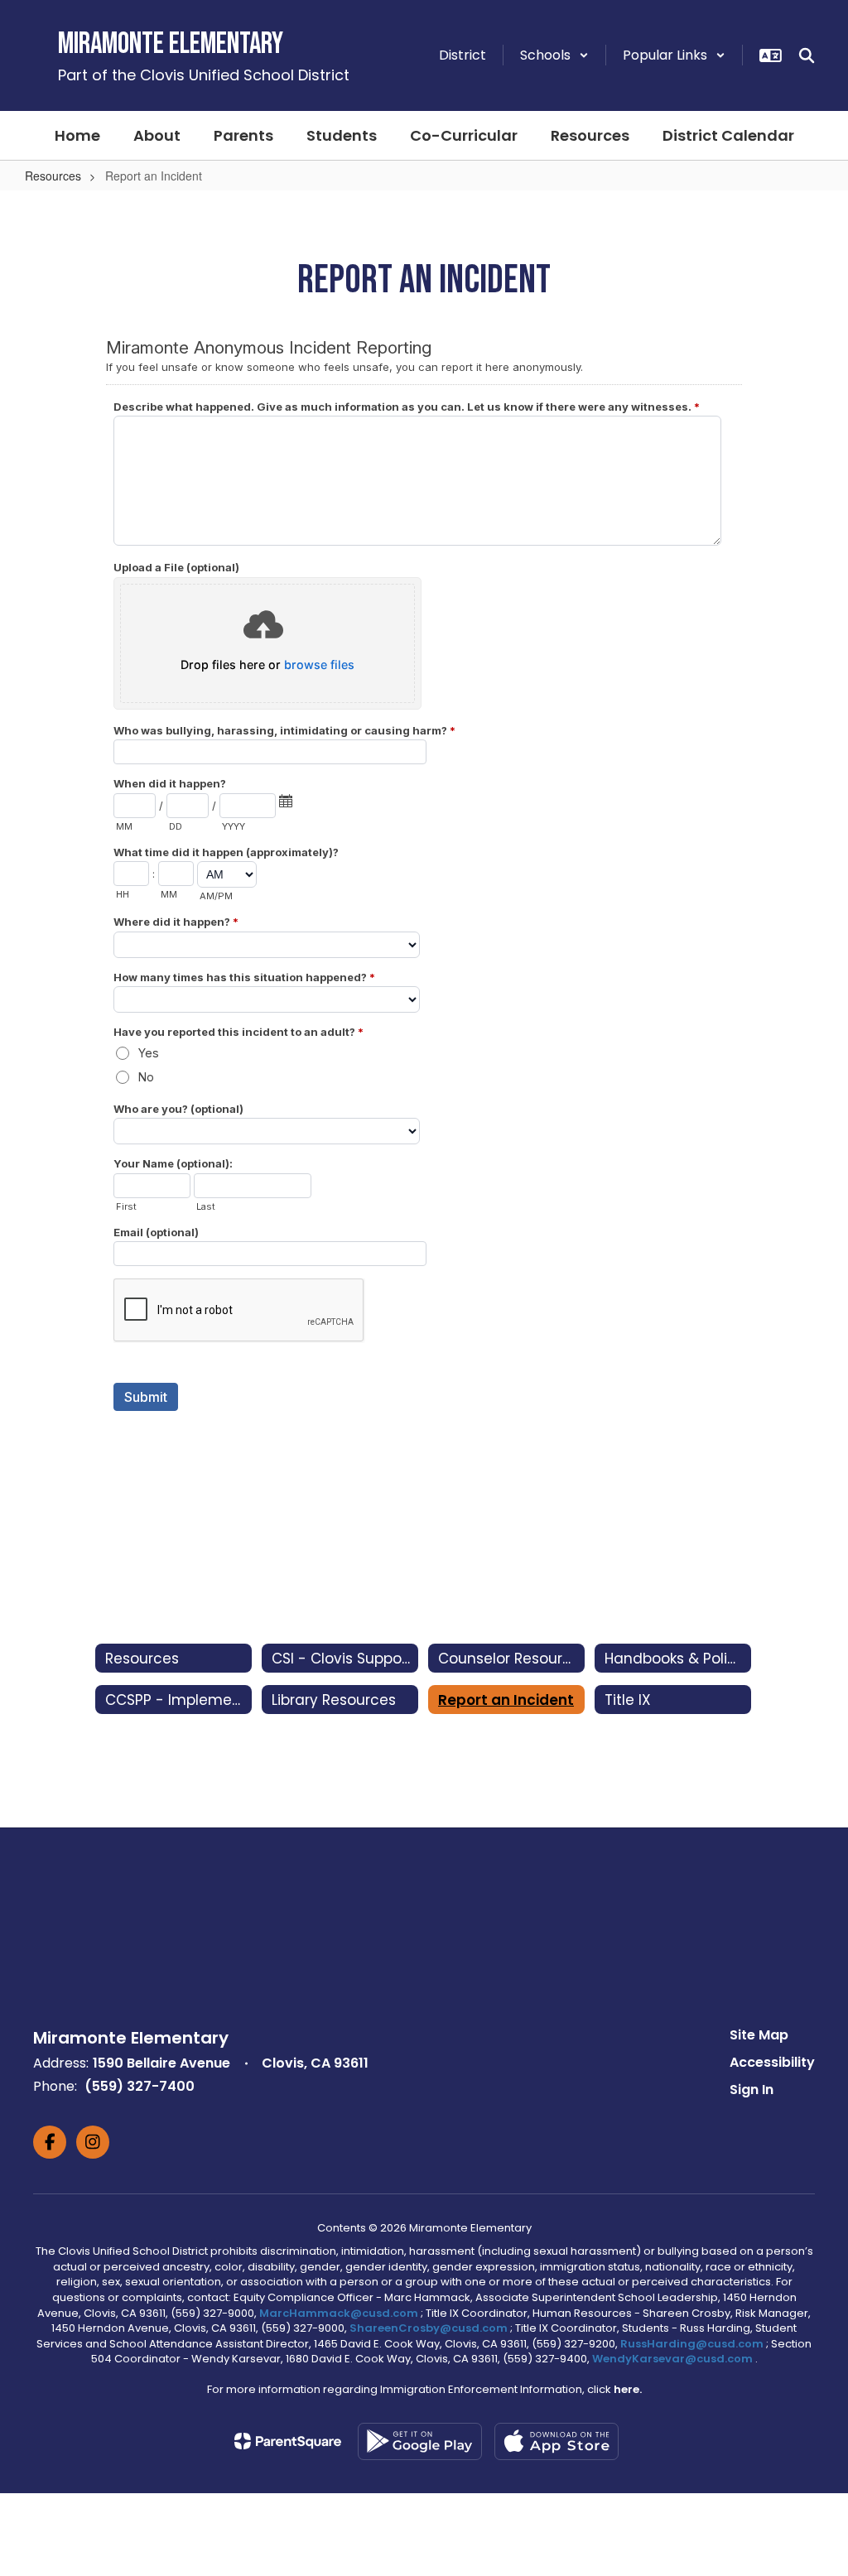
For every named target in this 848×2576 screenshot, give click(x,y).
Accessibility (772, 2062)
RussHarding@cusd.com (692, 2344)
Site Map (759, 2035)
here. (628, 2389)
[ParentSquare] (288, 2441)
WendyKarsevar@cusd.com (674, 2359)
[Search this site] (807, 55)
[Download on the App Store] (556, 2441)
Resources (53, 176)
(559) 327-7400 (140, 2086)
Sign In (752, 2090)
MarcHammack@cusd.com (339, 2313)
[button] (554, 55)
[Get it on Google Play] (420, 2441)
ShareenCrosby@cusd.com (429, 2328)
